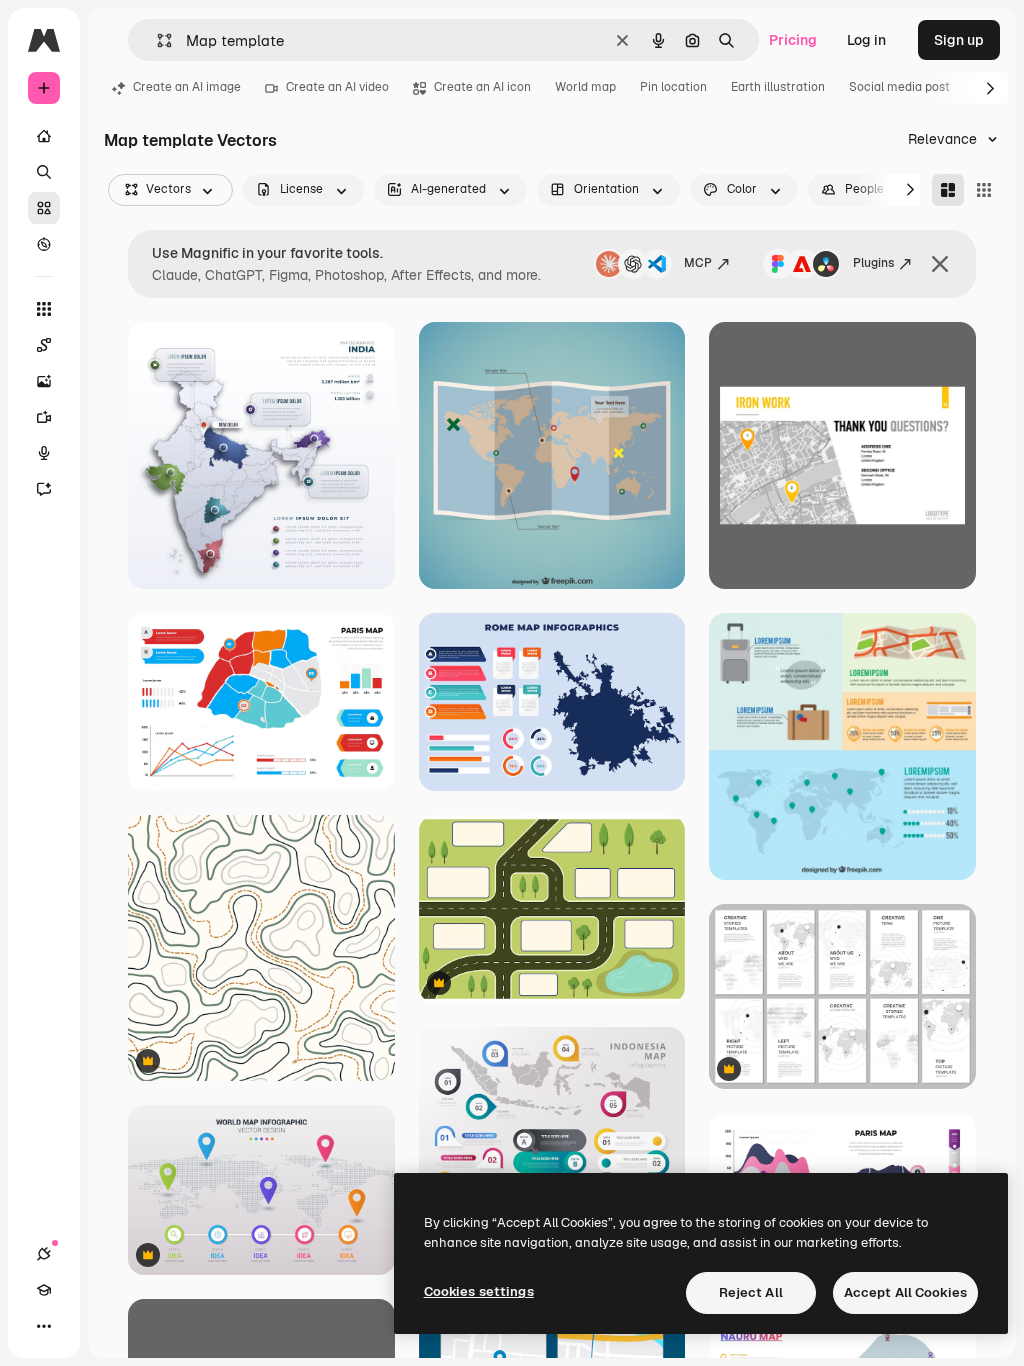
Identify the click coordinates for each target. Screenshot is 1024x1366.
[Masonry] (948, 190)
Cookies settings (479, 1291)
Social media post (899, 87)
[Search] (44, 172)
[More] (44, 1326)
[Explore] (44, 244)
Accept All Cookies (905, 1292)
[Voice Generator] (44, 453)
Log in (866, 40)
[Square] (984, 190)
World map (585, 87)
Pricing (793, 40)
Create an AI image (187, 87)
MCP (698, 263)
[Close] (940, 264)
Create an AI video (337, 87)
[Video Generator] (44, 417)
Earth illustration (778, 87)
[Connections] (44, 1254)
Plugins (873, 263)
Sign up (959, 40)
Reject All (751, 1292)
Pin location (673, 87)
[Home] (44, 136)
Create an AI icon (482, 87)
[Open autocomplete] (156, 40)
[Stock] (44, 208)
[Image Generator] (44, 381)
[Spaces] (44, 345)
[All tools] (44, 309)
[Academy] (44, 1290)
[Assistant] (44, 489)
